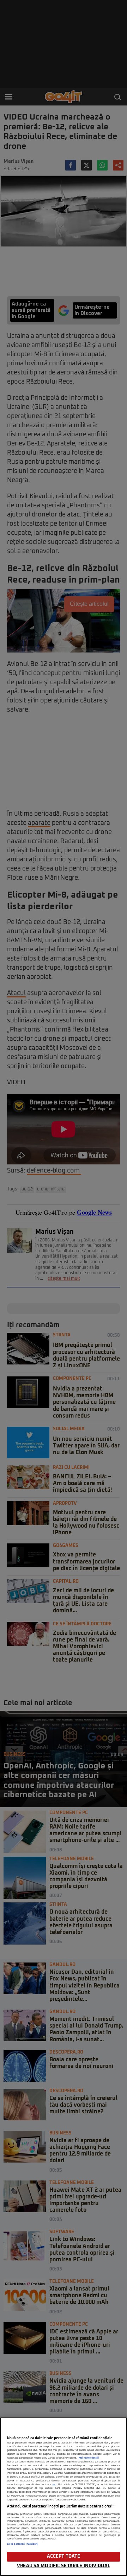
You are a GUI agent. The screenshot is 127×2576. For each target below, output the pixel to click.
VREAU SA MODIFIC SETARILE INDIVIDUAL (64, 2566)
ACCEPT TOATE (64, 2556)
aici (54, 2485)
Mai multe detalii (89, 2458)
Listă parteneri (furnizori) (23, 2544)
